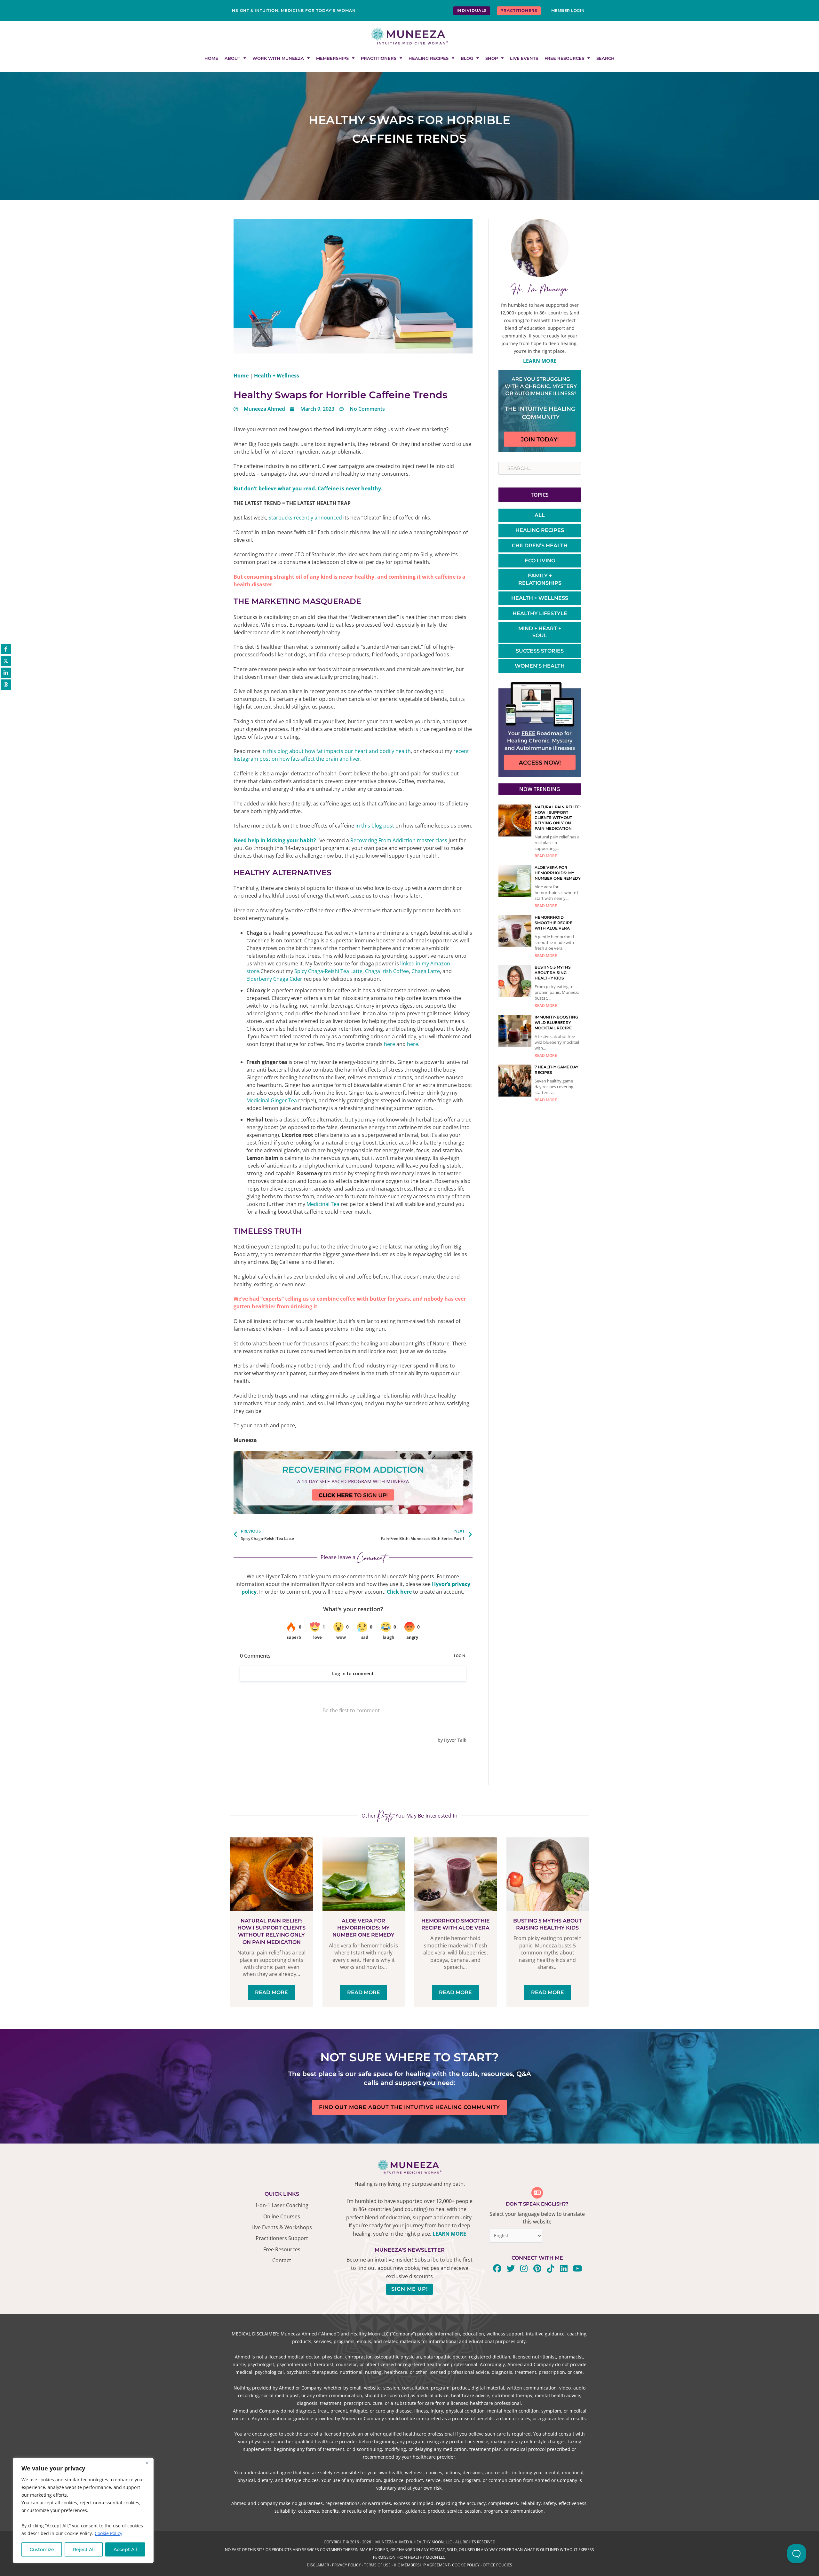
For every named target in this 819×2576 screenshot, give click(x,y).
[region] (83, 2511)
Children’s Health (540, 546)
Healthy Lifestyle (540, 613)
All (540, 515)
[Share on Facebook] (6, 649)
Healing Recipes (429, 58)
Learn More (540, 361)
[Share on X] (6, 661)
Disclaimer (318, 2565)
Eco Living (540, 561)
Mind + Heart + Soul (540, 632)
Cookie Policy (108, 2533)
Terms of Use (377, 2565)
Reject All (84, 2549)
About (232, 58)
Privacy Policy (346, 2565)
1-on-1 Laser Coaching (282, 2205)
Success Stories (540, 651)
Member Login (568, 10)
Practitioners (379, 58)
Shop (492, 58)
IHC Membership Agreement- (423, 2565)
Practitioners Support (282, 2238)
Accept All (125, 2549)
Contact (282, 2260)
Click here (399, 1592)
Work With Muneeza (278, 58)
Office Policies (497, 2565)
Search (605, 58)
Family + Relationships (540, 579)
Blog (467, 58)
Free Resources (564, 58)
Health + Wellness (277, 376)
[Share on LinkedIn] (6, 673)
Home (211, 58)
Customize (42, 2549)
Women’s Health (540, 666)
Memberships (332, 58)
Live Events (524, 58)
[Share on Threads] (6, 685)
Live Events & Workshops (282, 2227)
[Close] (147, 2463)
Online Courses (282, 2216)
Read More (546, 856)
